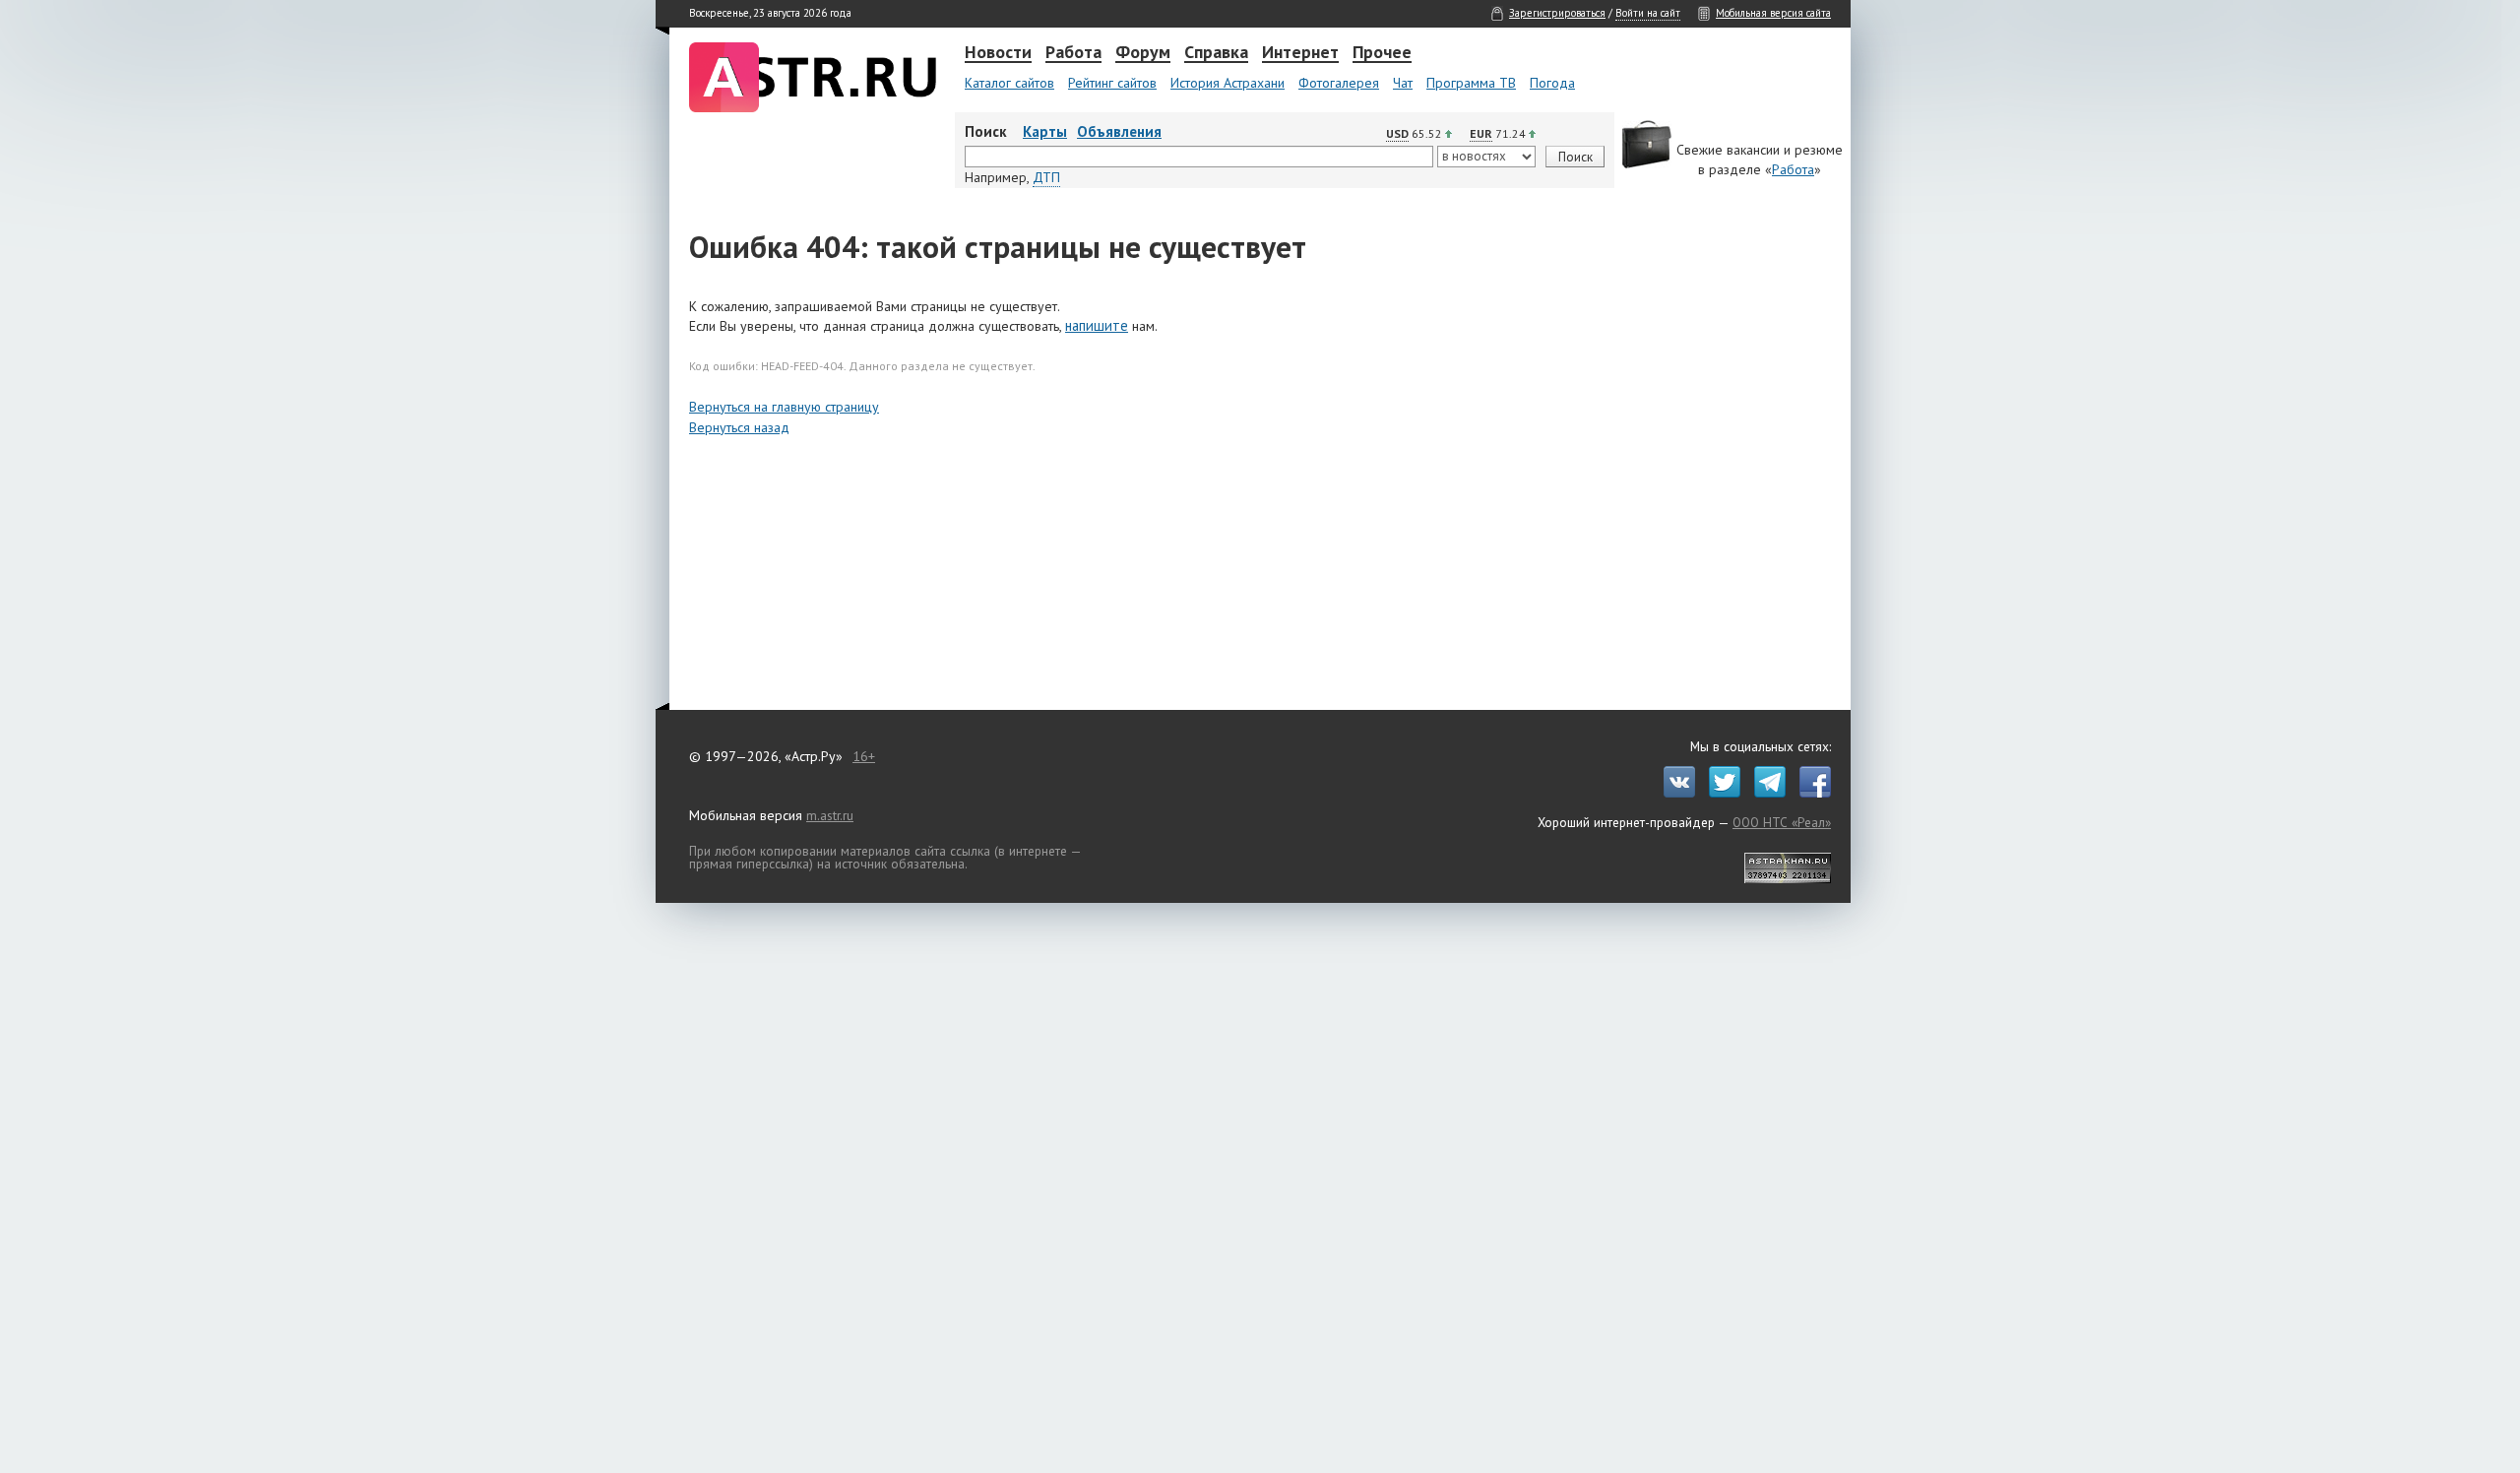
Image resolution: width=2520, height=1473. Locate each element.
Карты (1045, 131)
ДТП (1046, 177)
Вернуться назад (739, 427)
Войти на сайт (1648, 13)
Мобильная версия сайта (1773, 13)
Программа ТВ (1471, 83)
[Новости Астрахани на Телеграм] (1765, 793)
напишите (1097, 325)
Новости (998, 53)
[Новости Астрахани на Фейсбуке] (1810, 793)
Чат (1403, 83)
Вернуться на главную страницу (784, 407)
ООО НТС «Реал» (1782, 822)
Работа (1073, 53)
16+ (864, 756)
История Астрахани (1228, 83)
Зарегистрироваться (1557, 13)
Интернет (1300, 53)
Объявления (1119, 131)
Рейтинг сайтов (1112, 83)
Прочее (1382, 53)
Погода (1552, 83)
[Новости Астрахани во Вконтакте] (1674, 793)
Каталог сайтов (1009, 83)
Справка (1216, 53)
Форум (1143, 53)
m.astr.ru (830, 815)
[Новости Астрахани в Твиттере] (1720, 793)
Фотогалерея (1339, 83)
